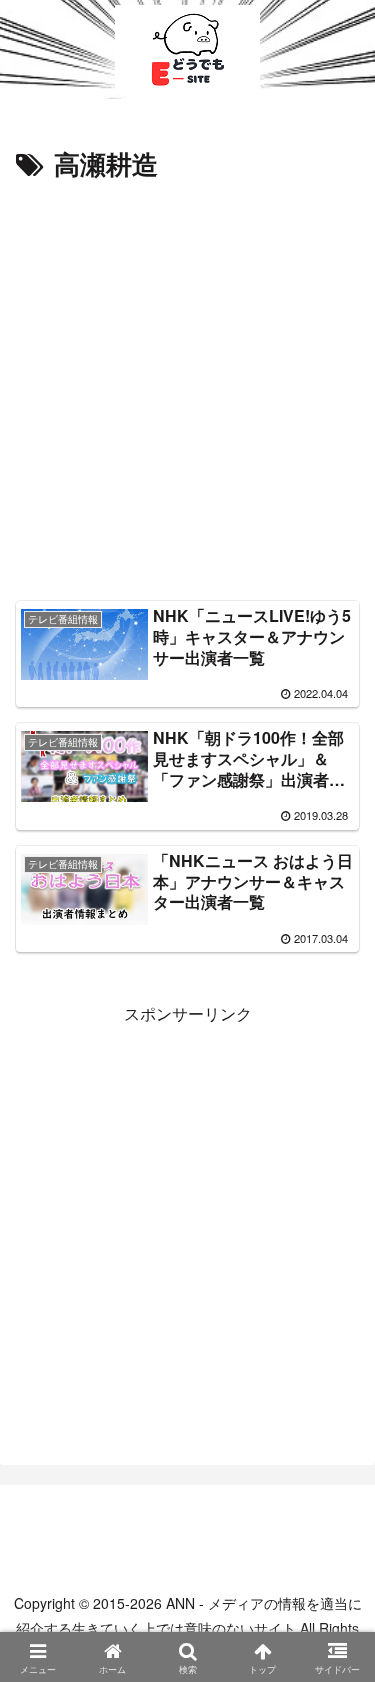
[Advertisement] (187, 384)
